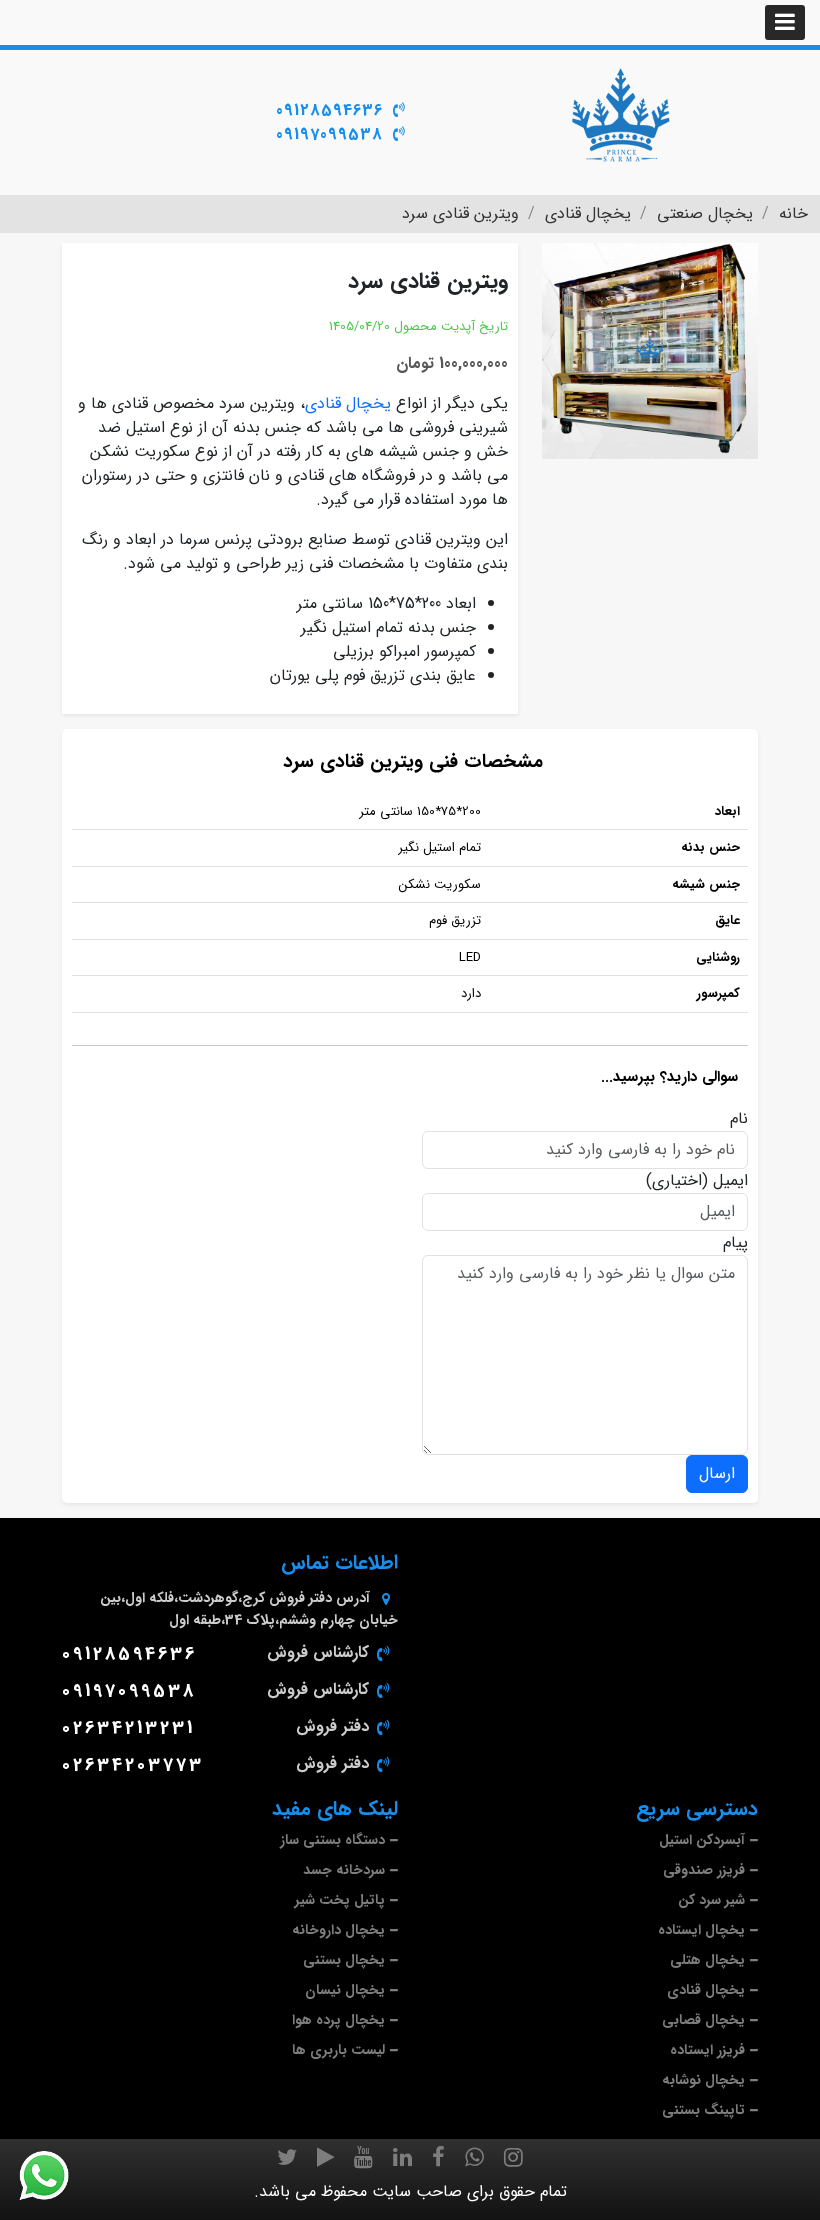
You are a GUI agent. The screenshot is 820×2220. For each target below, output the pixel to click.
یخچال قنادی (348, 403)
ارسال (717, 1473)
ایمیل (730, 1181)
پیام (735, 1243)
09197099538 (329, 134)
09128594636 (329, 110)
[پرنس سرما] (620, 115)
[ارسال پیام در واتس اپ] (56, 2176)
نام (739, 1119)
